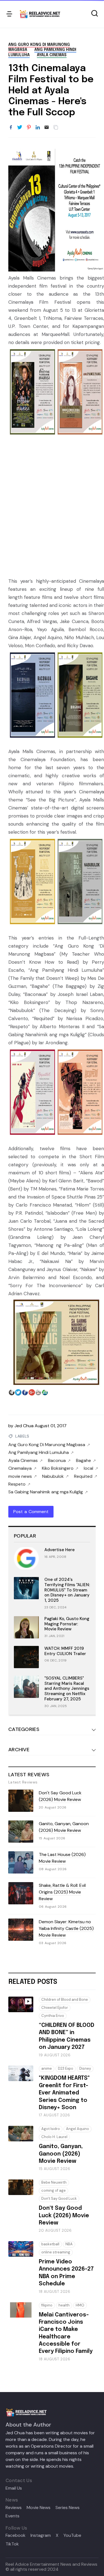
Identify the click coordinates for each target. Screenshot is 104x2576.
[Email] (47, 128)
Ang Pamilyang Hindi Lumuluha (39, 1453)
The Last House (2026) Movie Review (62, 1858)
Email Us (14, 2488)
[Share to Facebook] (11, 128)
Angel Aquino (78, 2129)
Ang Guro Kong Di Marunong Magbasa (47, 1445)
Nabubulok (53, 1476)
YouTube (72, 2535)
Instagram (41, 2535)
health (64, 2305)
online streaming (56, 2252)
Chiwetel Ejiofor (55, 2008)
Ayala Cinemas (52, 55)
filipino (47, 2305)
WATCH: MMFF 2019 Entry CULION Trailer (65, 1651)
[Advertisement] (52, 507)
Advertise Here (59, 1550)
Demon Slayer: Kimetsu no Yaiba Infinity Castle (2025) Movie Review (66, 1928)
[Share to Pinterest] (29, 128)
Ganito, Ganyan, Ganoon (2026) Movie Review (64, 1827)
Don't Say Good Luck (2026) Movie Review (60, 1796)
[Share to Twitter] (20, 128)
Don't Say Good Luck (59, 2198)
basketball (50, 2244)
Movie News (39, 2508)
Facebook (16, 2535)
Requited (83, 1476)
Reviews (14, 2508)
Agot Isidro (51, 2129)
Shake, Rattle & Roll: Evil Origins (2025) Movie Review (62, 1892)
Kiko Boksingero (58, 1468)
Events (12, 2516)
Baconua (57, 1461)
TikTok (12, 2544)
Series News (68, 2508)
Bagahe (83, 1461)
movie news (20, 1476)
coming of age (54, 2190)
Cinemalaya (20, 1468)
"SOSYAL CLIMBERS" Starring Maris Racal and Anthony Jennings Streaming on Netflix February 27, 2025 (67, 1689)
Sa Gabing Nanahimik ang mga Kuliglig (46, 1492)
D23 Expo (66, 2068)
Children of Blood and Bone (65, 2000)
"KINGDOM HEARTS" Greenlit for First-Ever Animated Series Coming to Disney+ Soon (64, 2093)
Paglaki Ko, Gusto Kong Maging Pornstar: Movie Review (67, 1624)
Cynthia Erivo (53, 2016)
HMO (80, 2305)
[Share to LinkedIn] (38, 128)
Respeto (17, 1484)
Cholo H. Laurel (54, 2137)
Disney (85, 2068)
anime (47, 2068)
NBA (69, 2244)
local (88, 1468)
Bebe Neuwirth (54, 2182)
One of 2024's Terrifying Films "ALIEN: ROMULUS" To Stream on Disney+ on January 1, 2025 (67, 1590)
